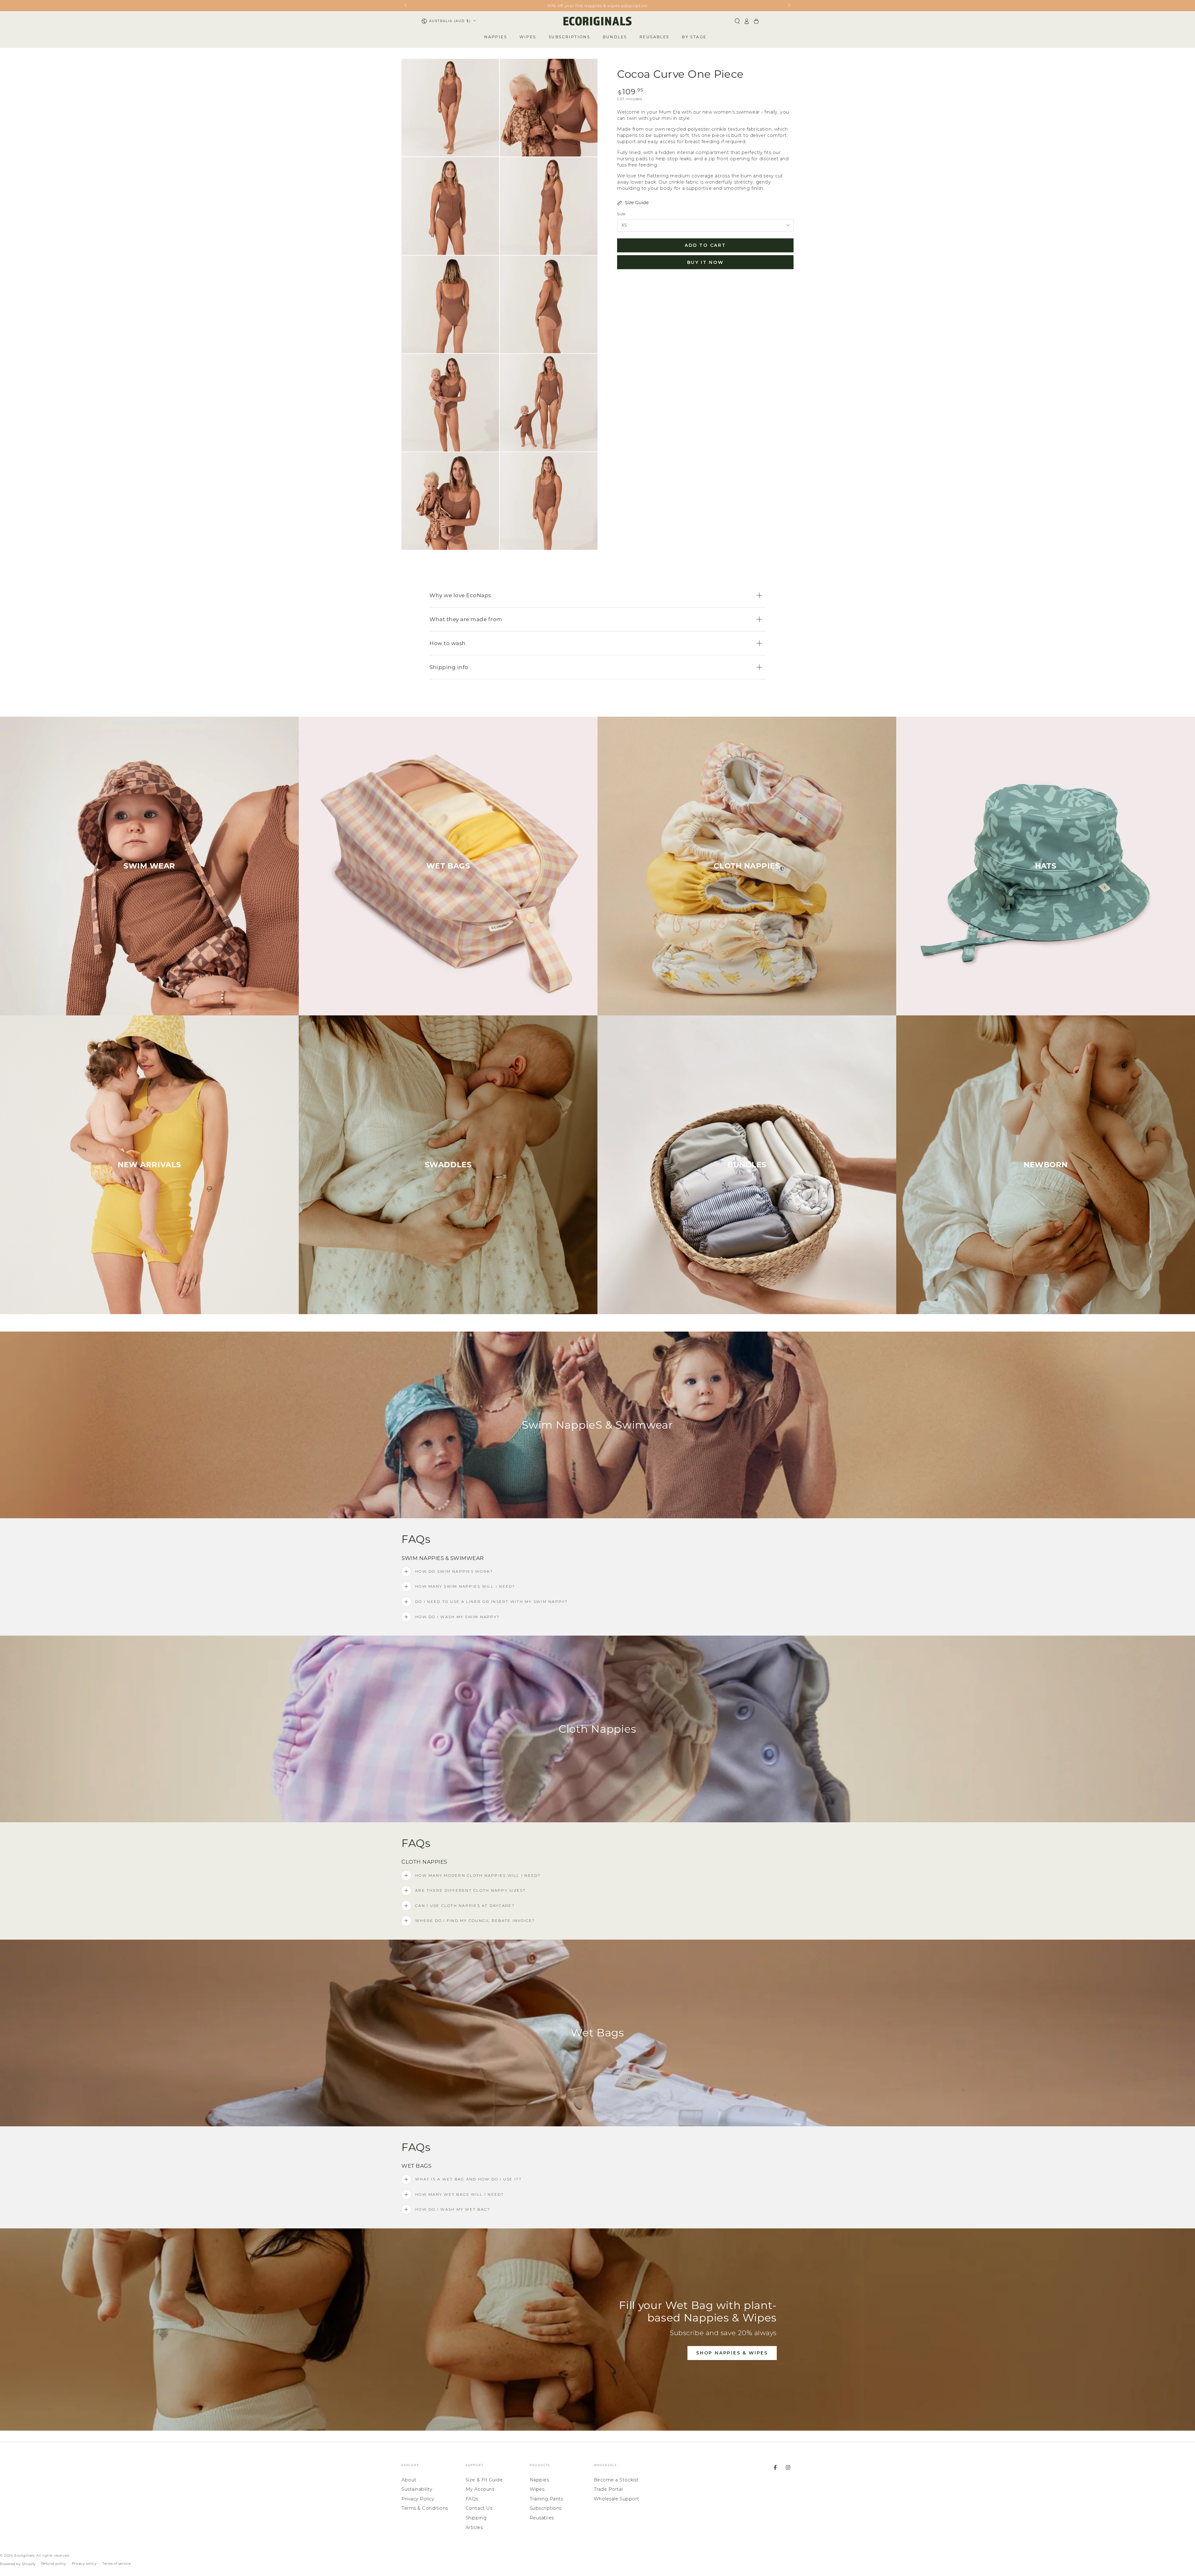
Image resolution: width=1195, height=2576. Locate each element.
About (409, 2480)
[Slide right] (789, 6)
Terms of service (117, 2564)
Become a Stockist (616, 2480)
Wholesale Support (616, 2499)
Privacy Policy (418, 2499)
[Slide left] (406, 6)
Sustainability (417, 2489)
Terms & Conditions (425, 2508)
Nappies (539, 2480)
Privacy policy (84, 2564)
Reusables (542, 2518)
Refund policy (54, 2564)
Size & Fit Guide (484, 2480)
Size (621, 214)
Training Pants (546, 2499)
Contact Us (479, 2508)
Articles (474, 2527)
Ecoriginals (24, 2556)
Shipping (476, 2518)
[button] (737, 21)
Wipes (537, 2489)
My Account (480, 2489)
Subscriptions (546, 2508)
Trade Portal (608, 2489)
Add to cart (705, 246)
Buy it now (705, 263)
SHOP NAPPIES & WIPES (732, 2353)
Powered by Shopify (18, 2564)
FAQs (472, 2499)
